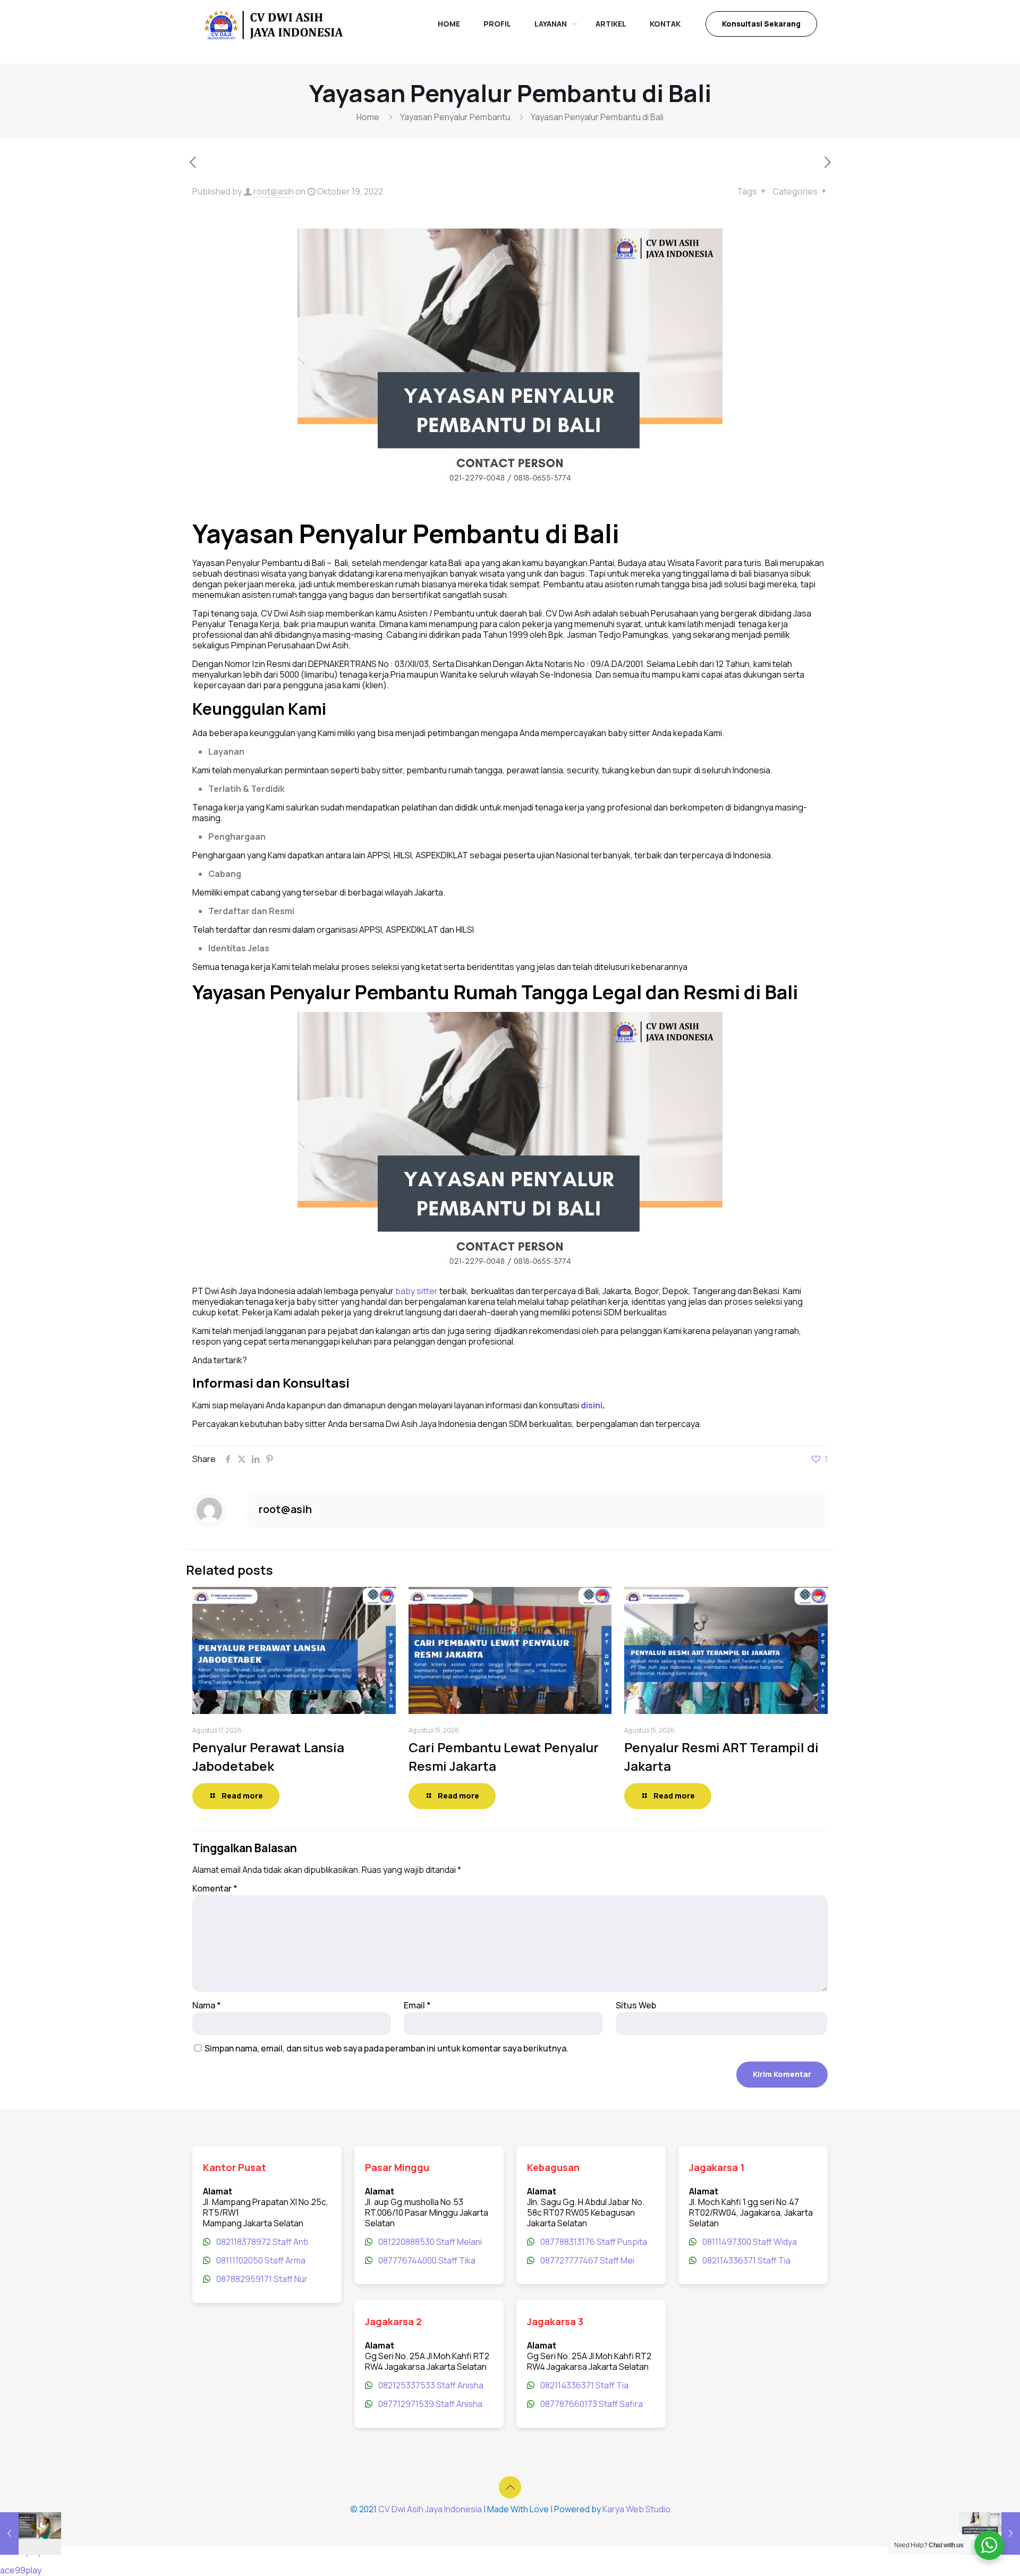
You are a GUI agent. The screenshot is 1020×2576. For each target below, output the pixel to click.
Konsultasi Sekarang (761, 24)
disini (592, 1405)
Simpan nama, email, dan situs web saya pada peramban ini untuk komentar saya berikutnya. (386, 2048)
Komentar (215, 1888)
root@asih (274, 191)
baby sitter (416, 1291)
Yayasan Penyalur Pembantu (455, 117)
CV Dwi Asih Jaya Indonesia (430, 2509)
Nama (207, 2005)
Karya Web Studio (636, 2509)
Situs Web (636, 2005)
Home (368, 117)
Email (417, 2005)
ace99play (21, 2570)
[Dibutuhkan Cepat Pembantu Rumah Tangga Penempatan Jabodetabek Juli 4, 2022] (31, 2533)
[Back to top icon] (510, 2487)
